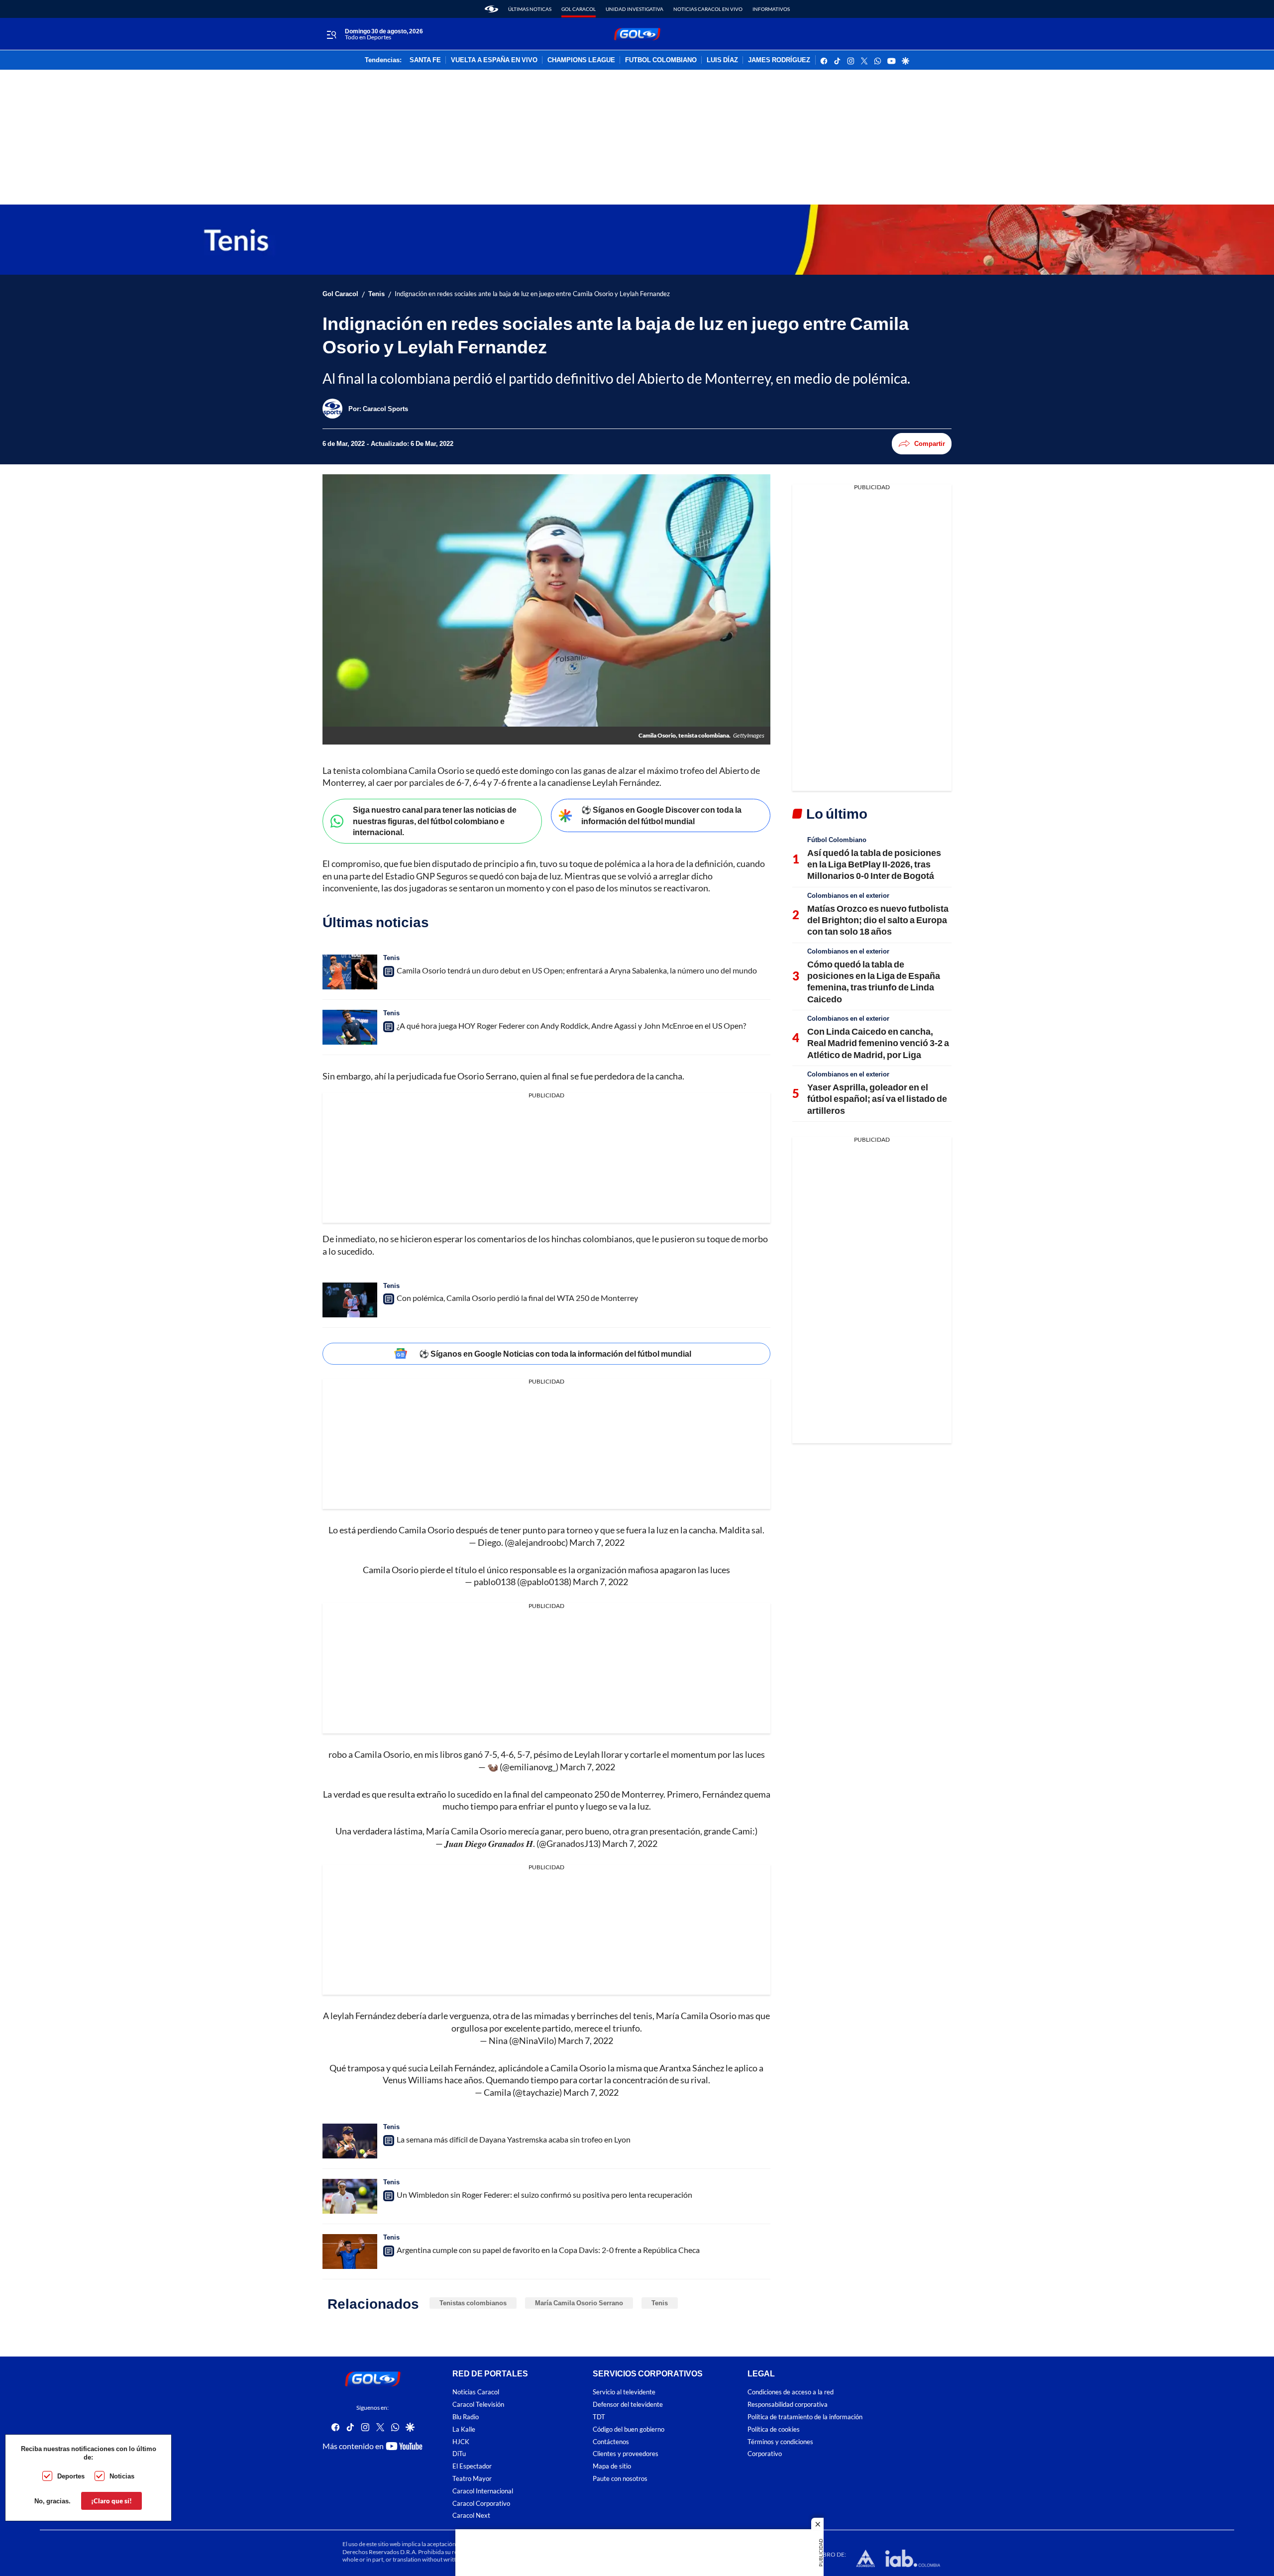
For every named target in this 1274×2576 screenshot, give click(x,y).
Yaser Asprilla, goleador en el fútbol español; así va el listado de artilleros (877, 1099)
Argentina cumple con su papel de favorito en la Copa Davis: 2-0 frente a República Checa (548, 2250)
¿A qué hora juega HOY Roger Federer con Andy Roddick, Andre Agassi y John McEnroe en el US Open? (571, 1025)
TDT (599, 2417)
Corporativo (765, 2454)
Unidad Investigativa (635, 9)
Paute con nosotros (620, 2479)
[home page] (491, 9)
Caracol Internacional (483, 2491)
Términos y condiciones (780, 2441)
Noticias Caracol (476, 2392)
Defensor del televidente (628, 2405)
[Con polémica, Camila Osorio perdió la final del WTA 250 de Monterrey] (350, 1300)
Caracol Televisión (478, 2405)
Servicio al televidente (624, 2392)
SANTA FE (425, 60)
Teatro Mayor (472, 2479)
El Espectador (472, 2466)
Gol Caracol (579, 9)
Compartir (930, 443)
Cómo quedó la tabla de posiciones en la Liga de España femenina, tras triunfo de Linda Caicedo (874, 981)
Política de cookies (774, 2429)
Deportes (71, 2476)
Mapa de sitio (612, 2466)
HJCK (461, 2441)
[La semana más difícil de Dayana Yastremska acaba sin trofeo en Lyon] (350, 2141)
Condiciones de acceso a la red (791, 2392)
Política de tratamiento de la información (805, 2417)
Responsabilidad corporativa (788, 2405)
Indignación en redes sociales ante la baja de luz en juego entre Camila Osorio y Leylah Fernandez (532, 294)
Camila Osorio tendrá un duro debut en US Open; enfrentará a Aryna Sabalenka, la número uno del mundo (577, 970)
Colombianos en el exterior (848, 895)
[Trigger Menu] (331, 34)
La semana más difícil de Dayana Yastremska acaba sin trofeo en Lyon (514, 2139)
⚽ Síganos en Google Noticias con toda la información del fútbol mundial (555, 1353)
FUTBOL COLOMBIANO (661, 60)
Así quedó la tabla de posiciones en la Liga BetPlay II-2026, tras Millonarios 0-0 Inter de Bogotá (874, 864)
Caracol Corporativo (481, 2503)
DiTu (459, 2454)
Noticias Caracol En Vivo (708, 9)
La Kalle (464, 2429)
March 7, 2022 (597, 1542)
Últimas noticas (530, 9)
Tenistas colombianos (473, 2303)
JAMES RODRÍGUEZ (779, 60)
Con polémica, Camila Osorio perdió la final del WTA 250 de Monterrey (517, 1298)
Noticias (122, 2476)
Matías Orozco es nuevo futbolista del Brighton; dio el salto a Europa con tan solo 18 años (878, 920)
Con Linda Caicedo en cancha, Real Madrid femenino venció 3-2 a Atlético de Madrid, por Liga (878, 1043)
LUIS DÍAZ (722, 60)
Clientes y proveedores (626, 2454)
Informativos (771, 9)
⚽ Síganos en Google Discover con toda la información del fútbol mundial (661, 815)
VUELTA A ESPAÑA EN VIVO (494, 60)
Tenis (376, 294)
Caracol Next (471, 2516)
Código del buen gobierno (629, 2429)
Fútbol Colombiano (837, 840)
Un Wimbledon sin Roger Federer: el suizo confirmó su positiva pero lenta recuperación (544, 2195)
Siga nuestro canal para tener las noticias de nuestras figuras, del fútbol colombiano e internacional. (435, 821)
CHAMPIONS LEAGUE (581, 60)
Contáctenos (611, 2441)
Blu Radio (466, 2417)
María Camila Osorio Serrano (579, 2303)
